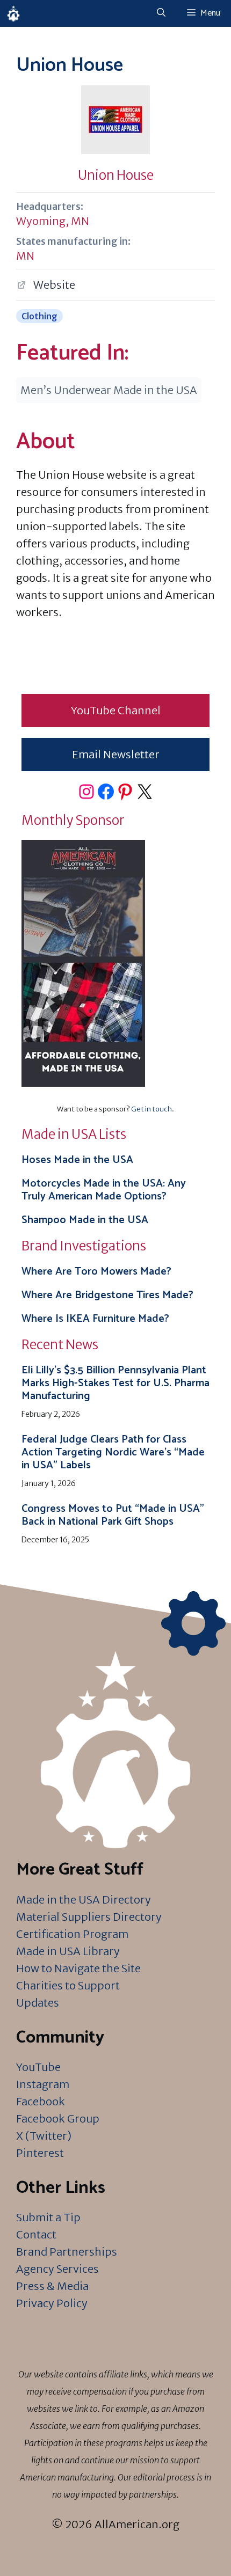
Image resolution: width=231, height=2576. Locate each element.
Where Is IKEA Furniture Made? (95, 1319)
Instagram (43, 2084)
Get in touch (151, 1109)
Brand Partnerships (67, 2252)
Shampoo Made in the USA (85, 1220)
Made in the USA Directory (84, 1900)
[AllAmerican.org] (13, 13)
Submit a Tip (48, 2217)
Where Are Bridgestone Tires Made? (107, 1295)
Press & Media (52, 2286)
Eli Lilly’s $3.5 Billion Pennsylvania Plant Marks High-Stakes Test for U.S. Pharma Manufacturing (115, 1383)
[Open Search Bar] (161, 13)
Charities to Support (68, 1985)
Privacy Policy (52, 2303)
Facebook (41, 2101)
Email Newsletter (116, 754)
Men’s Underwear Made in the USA (109, 390)
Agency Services (57, 2269)
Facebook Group (58, 2118)
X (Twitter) (44, 2136)
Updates (38, 2003)
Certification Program (72, 1934)
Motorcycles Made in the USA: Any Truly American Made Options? (104, 1190)
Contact (36, 2234)
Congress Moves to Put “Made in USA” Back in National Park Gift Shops (113, 1515)
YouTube (38, 2067)
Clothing (39, 316)
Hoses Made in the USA (77, 1160)
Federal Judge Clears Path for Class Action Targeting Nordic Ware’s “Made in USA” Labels (113, 1452)
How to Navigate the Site (78, 1968)
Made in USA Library (68, 1951)
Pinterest (40, 2153)
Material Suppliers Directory (89, 1917)
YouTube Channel (116, 710)
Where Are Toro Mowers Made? (96, 1272)
